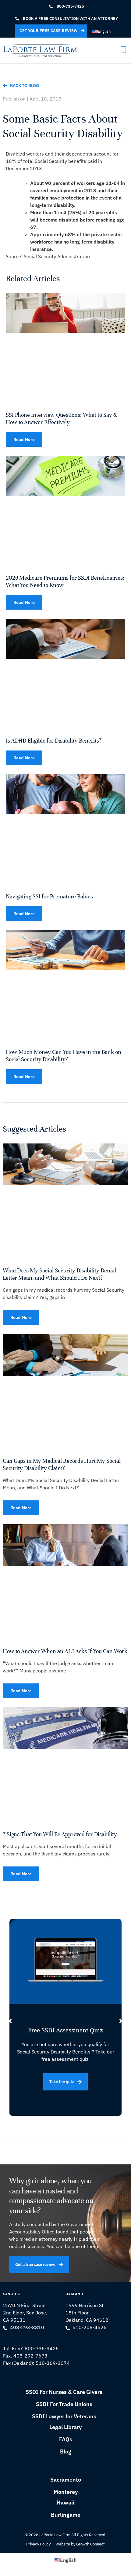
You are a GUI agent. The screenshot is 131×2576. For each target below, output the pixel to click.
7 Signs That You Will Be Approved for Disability (60, 1834)
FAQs (66, 2439)
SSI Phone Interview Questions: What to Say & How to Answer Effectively (61, 418)
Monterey (66, 2492)
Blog (66, 2451)
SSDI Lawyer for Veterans (64, 2416)
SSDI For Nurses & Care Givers (64, 2392)
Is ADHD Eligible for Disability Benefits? (54, 741)
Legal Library (65, 2427)
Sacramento (66, 2480)
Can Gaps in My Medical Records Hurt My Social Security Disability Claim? (62, 1464)
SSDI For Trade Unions (64, 2404)
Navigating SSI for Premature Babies (49, 896)
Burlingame (66, 2515)
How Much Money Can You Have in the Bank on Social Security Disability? (64, 1056)
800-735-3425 (42, 2348)
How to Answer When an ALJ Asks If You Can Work (65, 1651)
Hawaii (65, 2503)
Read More (24, 439)
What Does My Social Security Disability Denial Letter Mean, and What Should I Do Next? (59, 1274)
